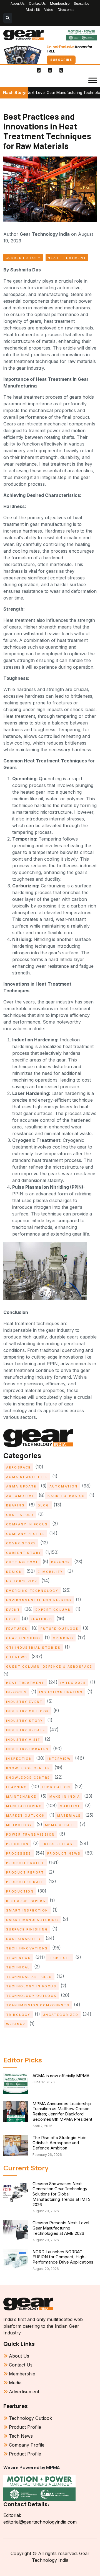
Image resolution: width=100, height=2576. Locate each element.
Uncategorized (61, 2015)
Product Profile (25, 1863)
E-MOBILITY (50, 1572)
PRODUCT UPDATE (25, 1882)
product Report (25, 1872)
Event (13, 1610)
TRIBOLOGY (18, 2015)
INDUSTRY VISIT (23, 1740)
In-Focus (17, 1692)
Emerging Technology (32, 1591)
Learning (17, 1787)
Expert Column (53, 1610)
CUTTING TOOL (22, 1562)
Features (17, 1629)
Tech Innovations (27, 1948)
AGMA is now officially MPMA (61, 2076)
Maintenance (21, 1797)
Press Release (58, 1844)
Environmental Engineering (39, 1600)
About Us (17, 3)
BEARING (15, 1505)
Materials (69, 1816)
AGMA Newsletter (27, 1477)
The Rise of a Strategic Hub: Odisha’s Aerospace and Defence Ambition (59, 2143)
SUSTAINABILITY (24, 1939)
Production (20, 1891)
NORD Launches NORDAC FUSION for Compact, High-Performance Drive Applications (63, 2257)
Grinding (63, 1638)
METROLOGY (19, 1825)
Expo (12, 1619)
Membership (60, 3)
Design (14, 1572)
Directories (66, 10)
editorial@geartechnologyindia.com (40, 2522)
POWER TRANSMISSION (31, 1835)
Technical (18, 1967)
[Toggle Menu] (93, 80)
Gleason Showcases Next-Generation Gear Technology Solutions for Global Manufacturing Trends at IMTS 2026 (62, 2194)
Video (49, 10)
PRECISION (17, 1844)
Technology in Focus (31, 1986)
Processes (19, 1853)
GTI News (17, 1657)
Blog (44, 1505)
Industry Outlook (28, 1711)
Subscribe (82, 3)
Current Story (23, 258)
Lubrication (56, 1787)
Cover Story (21, 1543)
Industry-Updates (27, 1749)
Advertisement (24, 2392)
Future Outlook (60, 1629)
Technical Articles (29, 1977)
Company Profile (26, 1534)
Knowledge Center (28, 1768)
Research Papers (26, 1901)
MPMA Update (60, 1825)
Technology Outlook (31, 1996)
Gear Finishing (23, 1638)
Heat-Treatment (67, 258)
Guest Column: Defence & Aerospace (49, 1667)
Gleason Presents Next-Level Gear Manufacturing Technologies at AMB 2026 (61, 2228)
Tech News (19, 1958)
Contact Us (37, 3)
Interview (59, 1759)
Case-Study (20, 1515)
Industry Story (25, 1721)
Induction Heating (61, 1692)
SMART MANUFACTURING (32, 1920)
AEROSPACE (19, 1467)
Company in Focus (27, 1524)
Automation (64, 1486)
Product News (64, 1853)
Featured (42, 1619)
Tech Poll (59, 1958)
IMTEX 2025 (73, 1683)
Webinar (16, 2024)
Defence (61, 1562)
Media (15, 2383)
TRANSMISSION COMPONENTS (38, 2005)
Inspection (19, 1759)
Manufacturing (24, 1806)
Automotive (20, 1496)
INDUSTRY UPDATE (26, 1730)
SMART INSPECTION (27, 1910)
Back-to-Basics (66, 1496)
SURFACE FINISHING (27, 1929)
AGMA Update (21, 1486)
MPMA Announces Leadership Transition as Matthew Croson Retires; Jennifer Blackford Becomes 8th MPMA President (62, 2111)
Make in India (65, 1797)
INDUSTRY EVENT (24, 1702)
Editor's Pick (22, 1581)
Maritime (70, 1806)
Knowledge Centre (28, 1778)
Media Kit (33, 10)
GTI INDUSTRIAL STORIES (33, 1648)
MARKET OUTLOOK (26, 1816)
